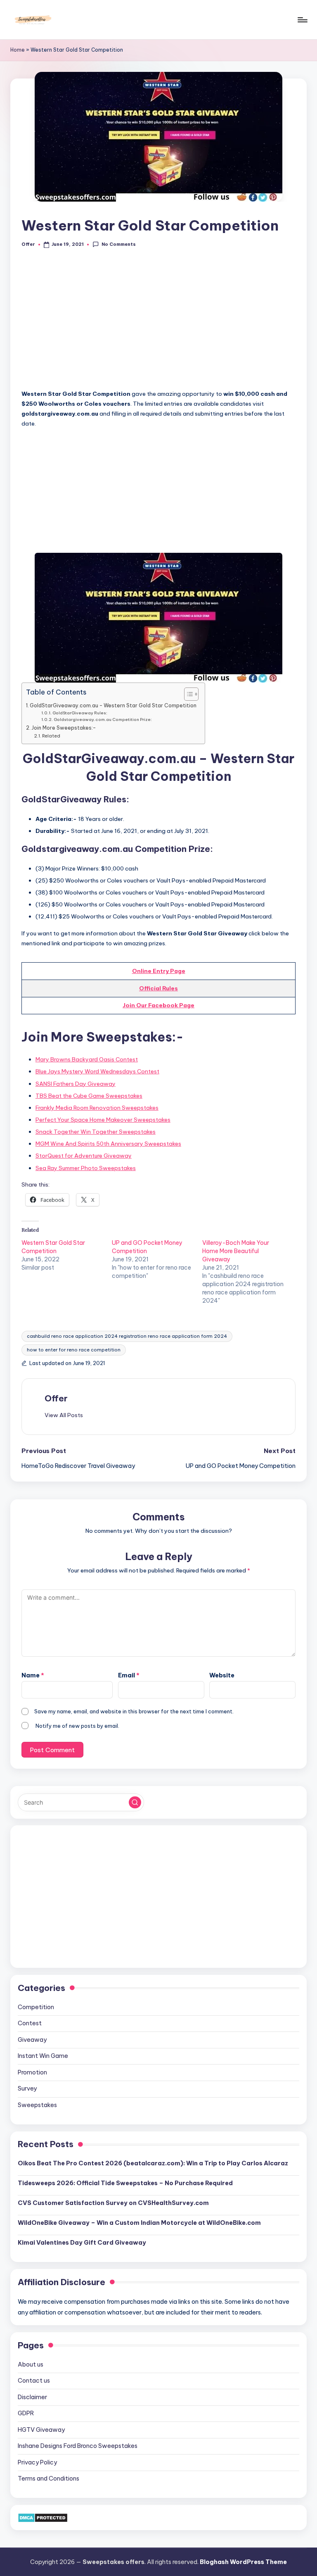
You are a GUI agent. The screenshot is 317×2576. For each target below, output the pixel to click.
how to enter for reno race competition (74, 1350)
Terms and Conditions (48, 2478)
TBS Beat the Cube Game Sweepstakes (89, 1096)
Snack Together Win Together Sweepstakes (96, 1132)
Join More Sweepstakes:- (64, 728)
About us (31, 2364)
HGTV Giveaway (41, 2430)
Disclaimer (32, 2397)
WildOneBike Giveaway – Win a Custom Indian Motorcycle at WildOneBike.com (139, 2223)
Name (33, 1675)
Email (129, 1675)
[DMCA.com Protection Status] (43, 2517)
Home (18, 50)
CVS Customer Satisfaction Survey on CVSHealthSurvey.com (113, 2203)
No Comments (118, 244)
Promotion (32, 2072)
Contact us (34, 2381)
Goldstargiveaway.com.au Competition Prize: (103, 720)
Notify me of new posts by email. (77, 1726)
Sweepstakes (37, 2105)
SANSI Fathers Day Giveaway (76, 1084)
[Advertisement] (158, 323)
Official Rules (158, 988)
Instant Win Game (43, 2056)
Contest (30, 2023)
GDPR (26, 2413)
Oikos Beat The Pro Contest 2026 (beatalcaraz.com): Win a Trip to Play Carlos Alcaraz (153, 2163)
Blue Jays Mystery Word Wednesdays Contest (97, 1071)
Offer (56, 1398)
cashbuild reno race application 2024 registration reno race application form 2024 (127, 1336)
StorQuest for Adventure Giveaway (84, 1156)
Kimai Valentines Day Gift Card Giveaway (82, 2243)
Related (51, 736)
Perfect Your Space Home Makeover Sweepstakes (103, 1120)
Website (222, 1675)
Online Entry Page (159, 971)
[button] (64, 1415)
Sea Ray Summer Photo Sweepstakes (86, 1168)
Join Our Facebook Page (158, 1005)
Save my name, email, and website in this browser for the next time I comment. (134, 1711)
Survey (27, 2088)
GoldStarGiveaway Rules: (80, 713)
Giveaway (32, 2040)
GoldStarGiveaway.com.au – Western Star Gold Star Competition (113, 705)
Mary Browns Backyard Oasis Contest (87, 1059)
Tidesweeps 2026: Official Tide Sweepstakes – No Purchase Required (125, 2183)
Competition (36, 2007)
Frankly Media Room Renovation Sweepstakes (97, 1108)
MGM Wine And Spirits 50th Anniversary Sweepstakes (108, 1144)
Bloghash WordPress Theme (243, 2562)
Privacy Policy (37, 2462)
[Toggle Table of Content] (187, 694)
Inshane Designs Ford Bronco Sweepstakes (78, 2446)
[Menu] (302, 20)
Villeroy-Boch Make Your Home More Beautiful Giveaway (236, 1251)
